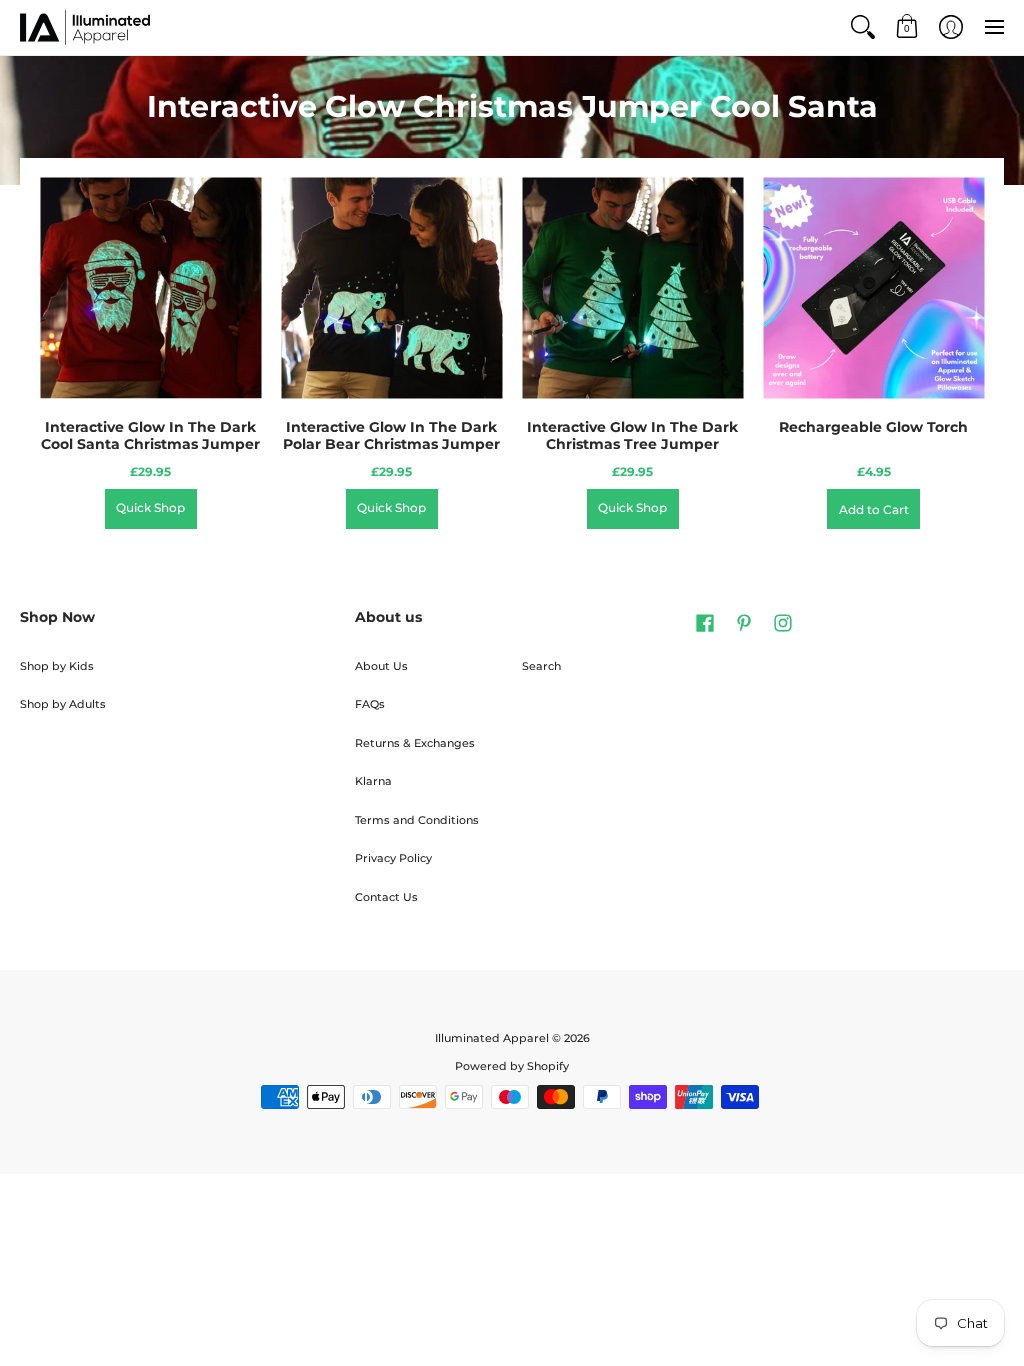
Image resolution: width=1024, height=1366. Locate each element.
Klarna (373, 781)
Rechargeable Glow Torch (873, 427)
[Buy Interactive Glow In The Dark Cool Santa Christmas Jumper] (150, 288)
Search (541, 666)
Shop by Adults (63, 704)
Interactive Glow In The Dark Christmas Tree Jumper (632, 436)
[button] (863, 27)
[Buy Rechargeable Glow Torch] (873, 288)
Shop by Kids (57, 666)
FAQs (370, 704)
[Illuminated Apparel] (85, 27)
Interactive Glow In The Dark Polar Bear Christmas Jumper (391, 436)
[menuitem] (863, 27)
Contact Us (386, 897)
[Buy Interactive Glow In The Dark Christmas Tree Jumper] (632, 288)
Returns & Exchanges (415, 743)
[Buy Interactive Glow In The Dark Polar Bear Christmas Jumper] (391, 288)
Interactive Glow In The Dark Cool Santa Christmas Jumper (150, 436)
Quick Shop (150, 507)
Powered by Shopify (512, 1066)
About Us (381, 666)
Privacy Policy (393, 858)
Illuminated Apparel (492, 1038)
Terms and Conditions (417, 820)
